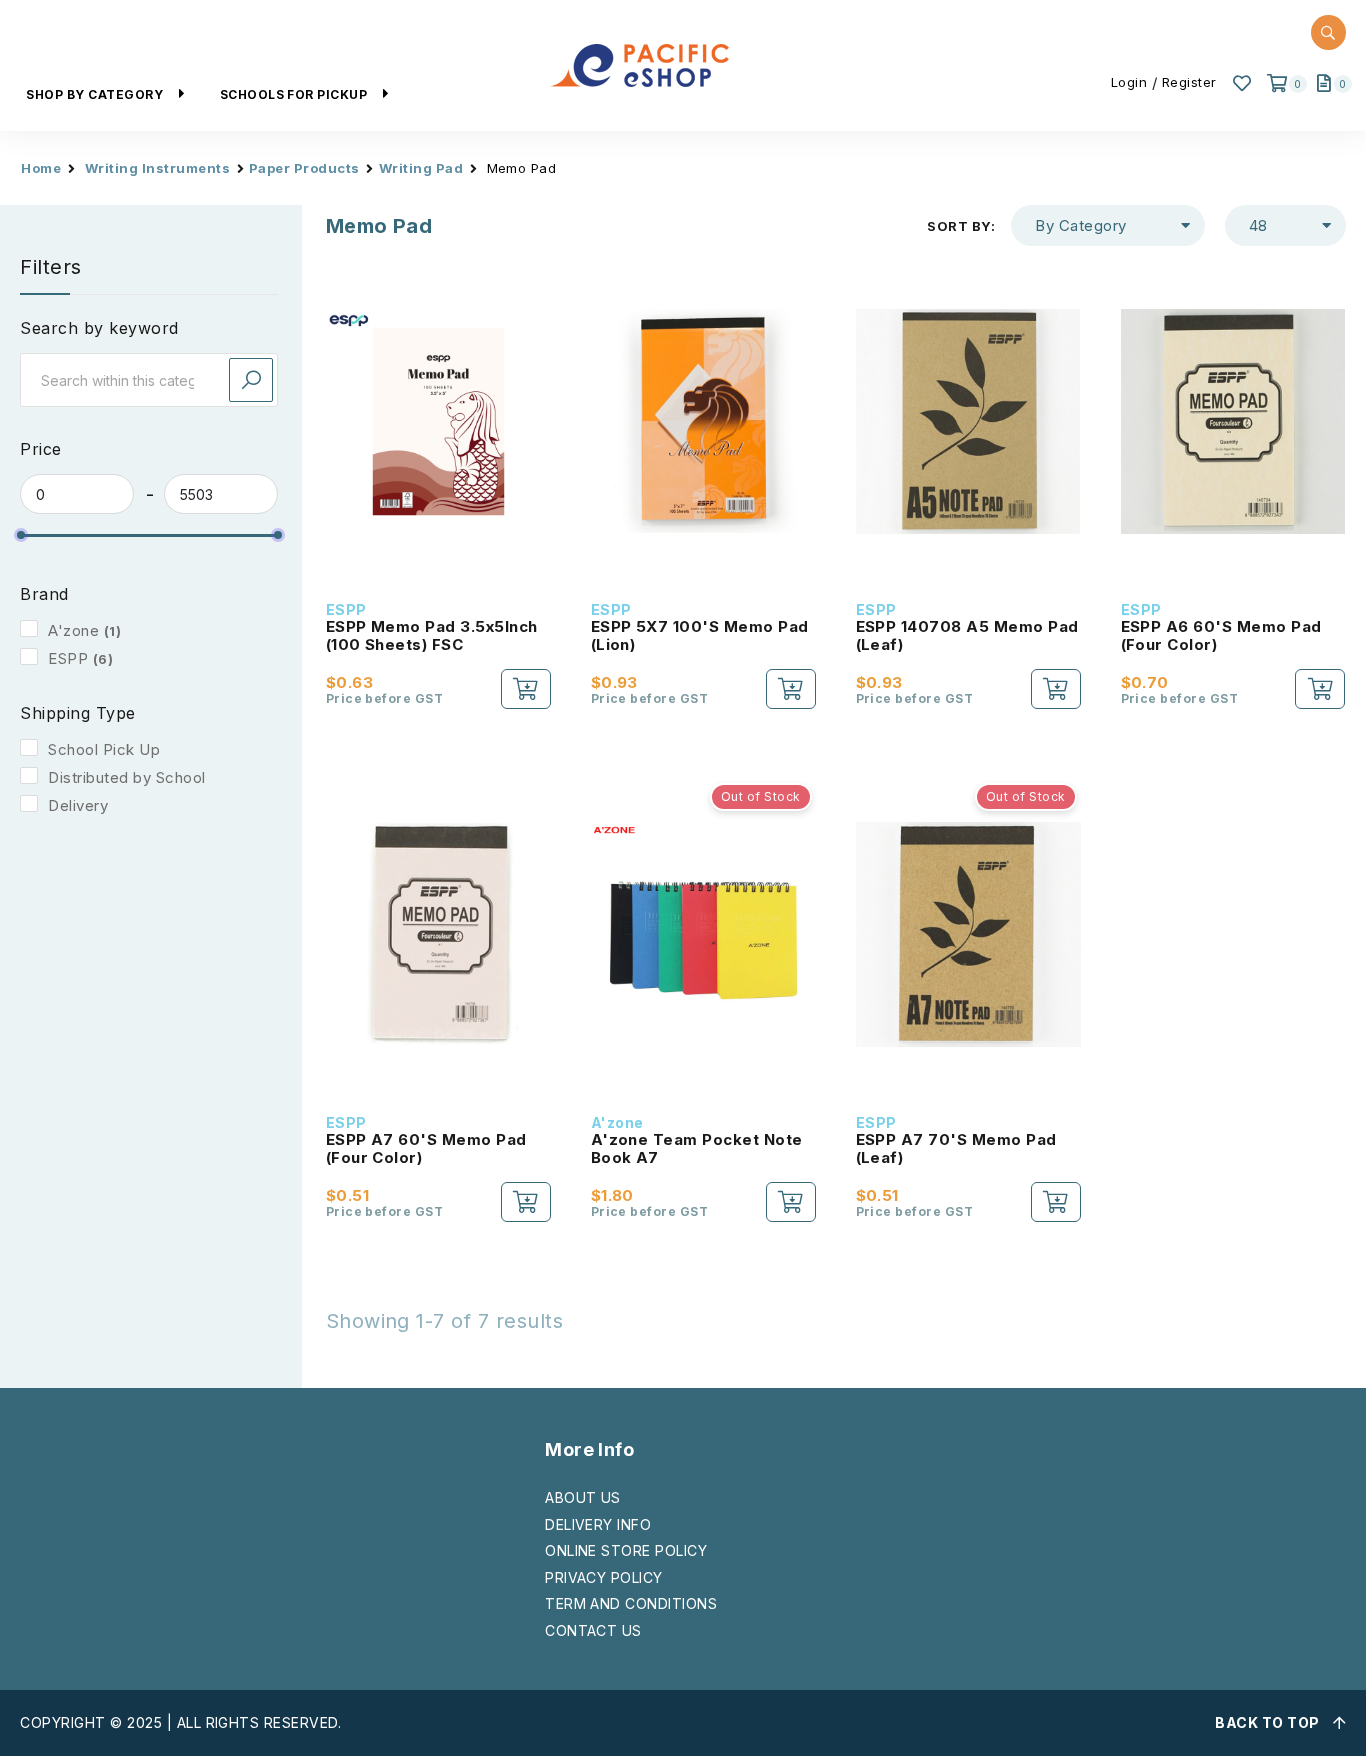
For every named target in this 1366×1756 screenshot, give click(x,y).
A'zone (73, 630)
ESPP (68, 658)
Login (1129, 82)
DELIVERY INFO (598, 1524)
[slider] (21, 535)
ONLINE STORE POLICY (626, 1550)
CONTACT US (593, 1630)
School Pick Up (104, 749)
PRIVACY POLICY (604, 1577)
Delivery (78, 805)
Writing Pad (421, 168)
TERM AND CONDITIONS (631, 1603)
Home (41, 168)
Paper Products (304, 168)
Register (1189, 82)
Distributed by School (126, 777)
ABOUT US (583, 1497)
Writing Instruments (157, 168)
